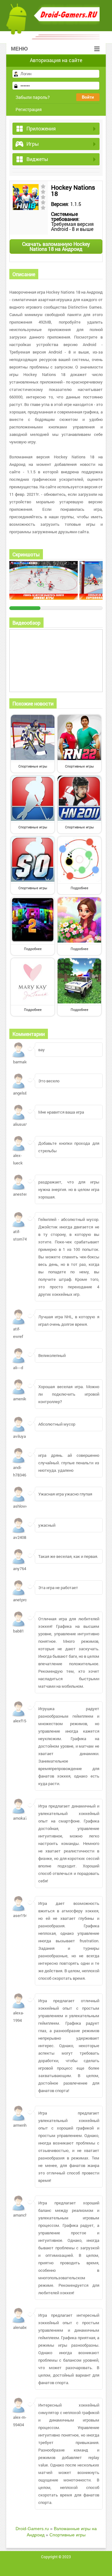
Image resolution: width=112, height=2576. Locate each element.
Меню (19, 49)
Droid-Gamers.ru (32, 2529)
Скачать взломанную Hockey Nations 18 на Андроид (56, 246)
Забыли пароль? (33, 97)
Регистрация (29, 109)
